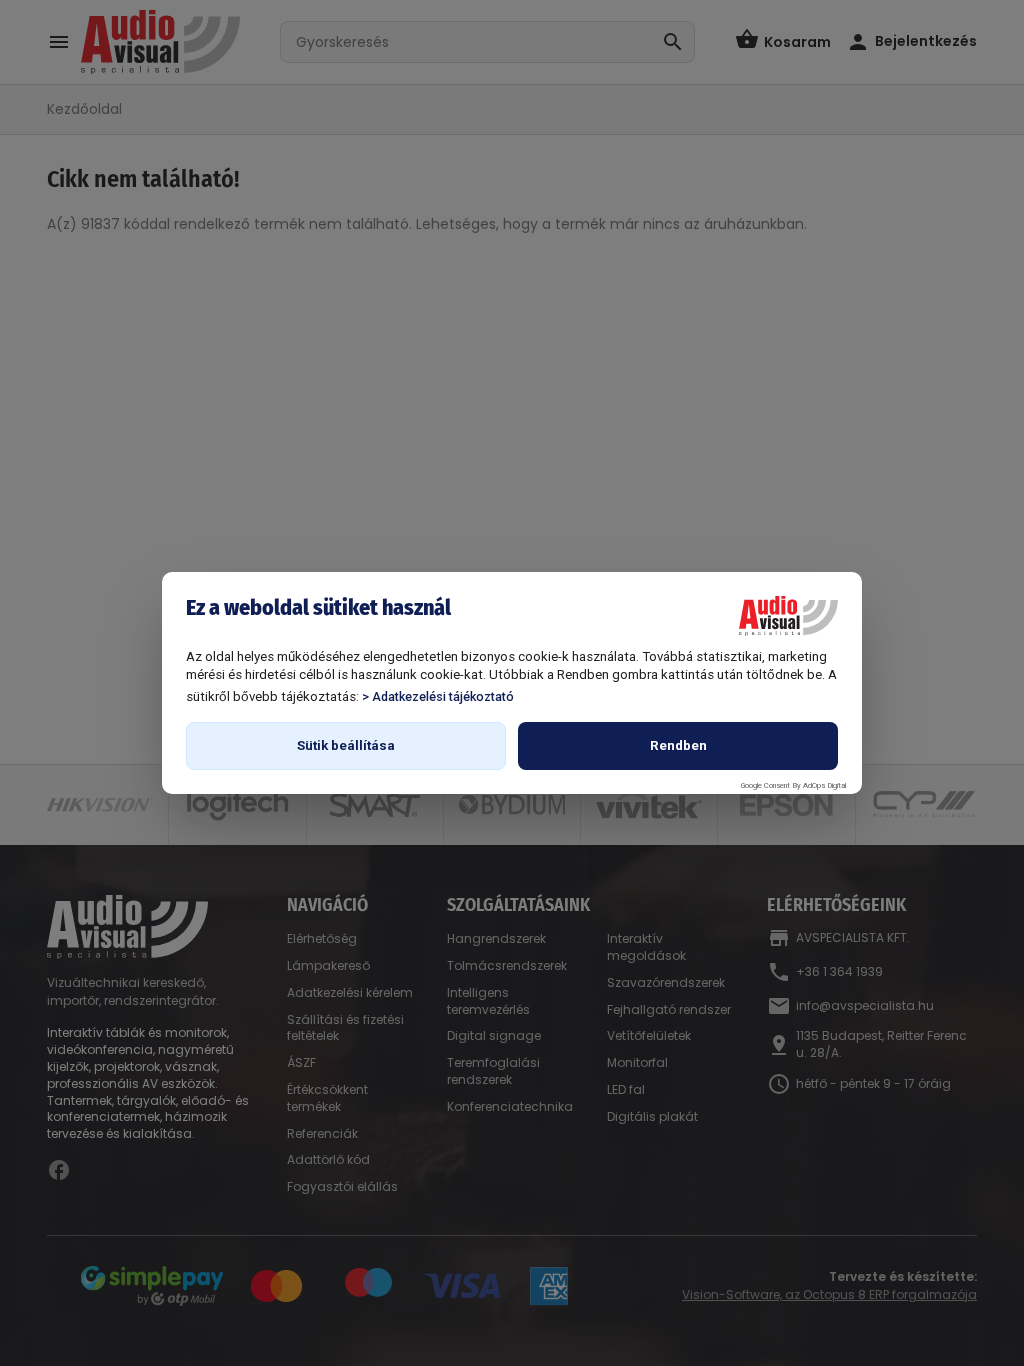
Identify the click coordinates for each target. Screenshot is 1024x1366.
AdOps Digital (824, 785)
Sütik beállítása (346, 745)
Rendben (678, 745)
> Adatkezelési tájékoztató (438, 696)
